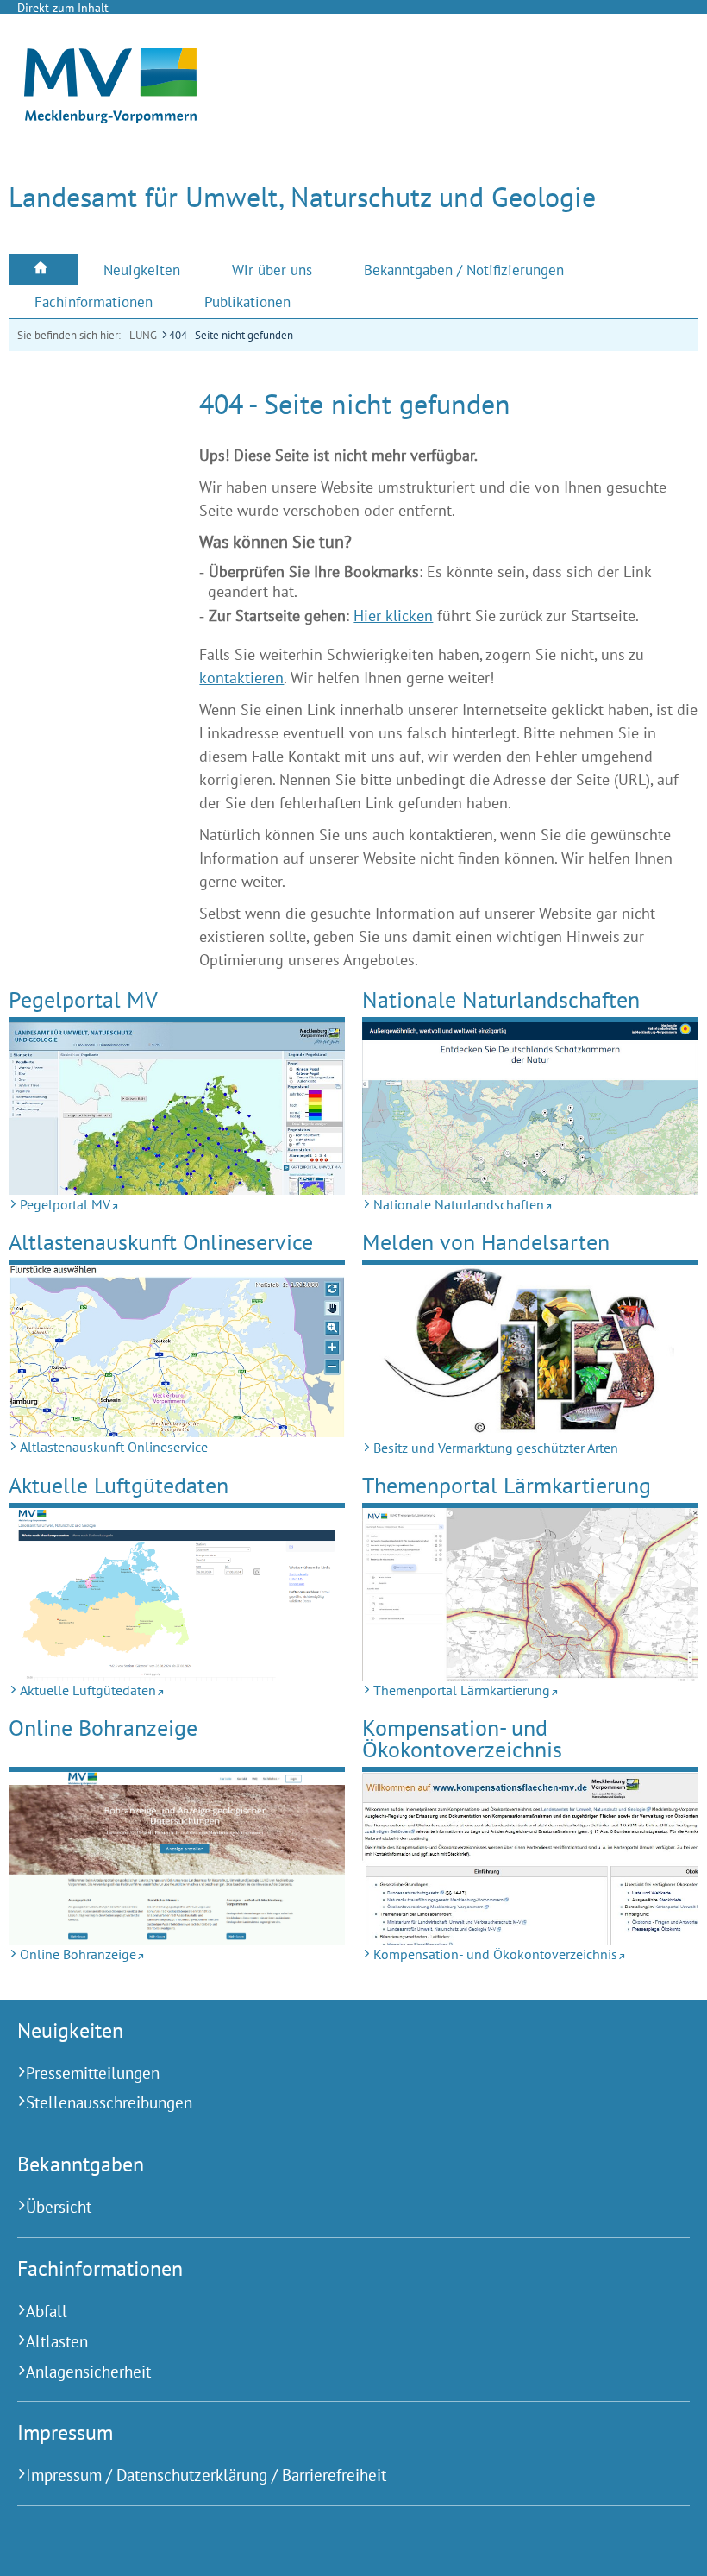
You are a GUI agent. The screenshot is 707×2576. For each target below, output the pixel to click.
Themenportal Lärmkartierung (507, 1485)
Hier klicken (393, 616)
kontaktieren (241, 678)
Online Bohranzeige (103, 1728)
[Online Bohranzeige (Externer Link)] (177, 1859)
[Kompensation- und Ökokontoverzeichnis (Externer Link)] (530, 1859)
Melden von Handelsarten (486, 1242)
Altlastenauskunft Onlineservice (161, 1242)
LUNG (143, 335)
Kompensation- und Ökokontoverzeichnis (462, 1739)
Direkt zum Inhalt (63, 8)
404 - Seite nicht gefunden (231, 335)
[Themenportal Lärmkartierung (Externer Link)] (530, 1594)
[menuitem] (43, 270)
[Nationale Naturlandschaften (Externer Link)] (530, 1109)
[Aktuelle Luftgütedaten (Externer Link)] (177, 1595)
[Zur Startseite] (110, 118)
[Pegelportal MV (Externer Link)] (177, 1109)
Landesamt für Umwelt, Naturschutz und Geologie (302, 197)
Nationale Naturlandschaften (501, 999)
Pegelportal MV (83, 999)
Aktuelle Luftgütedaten (119, 1485)
